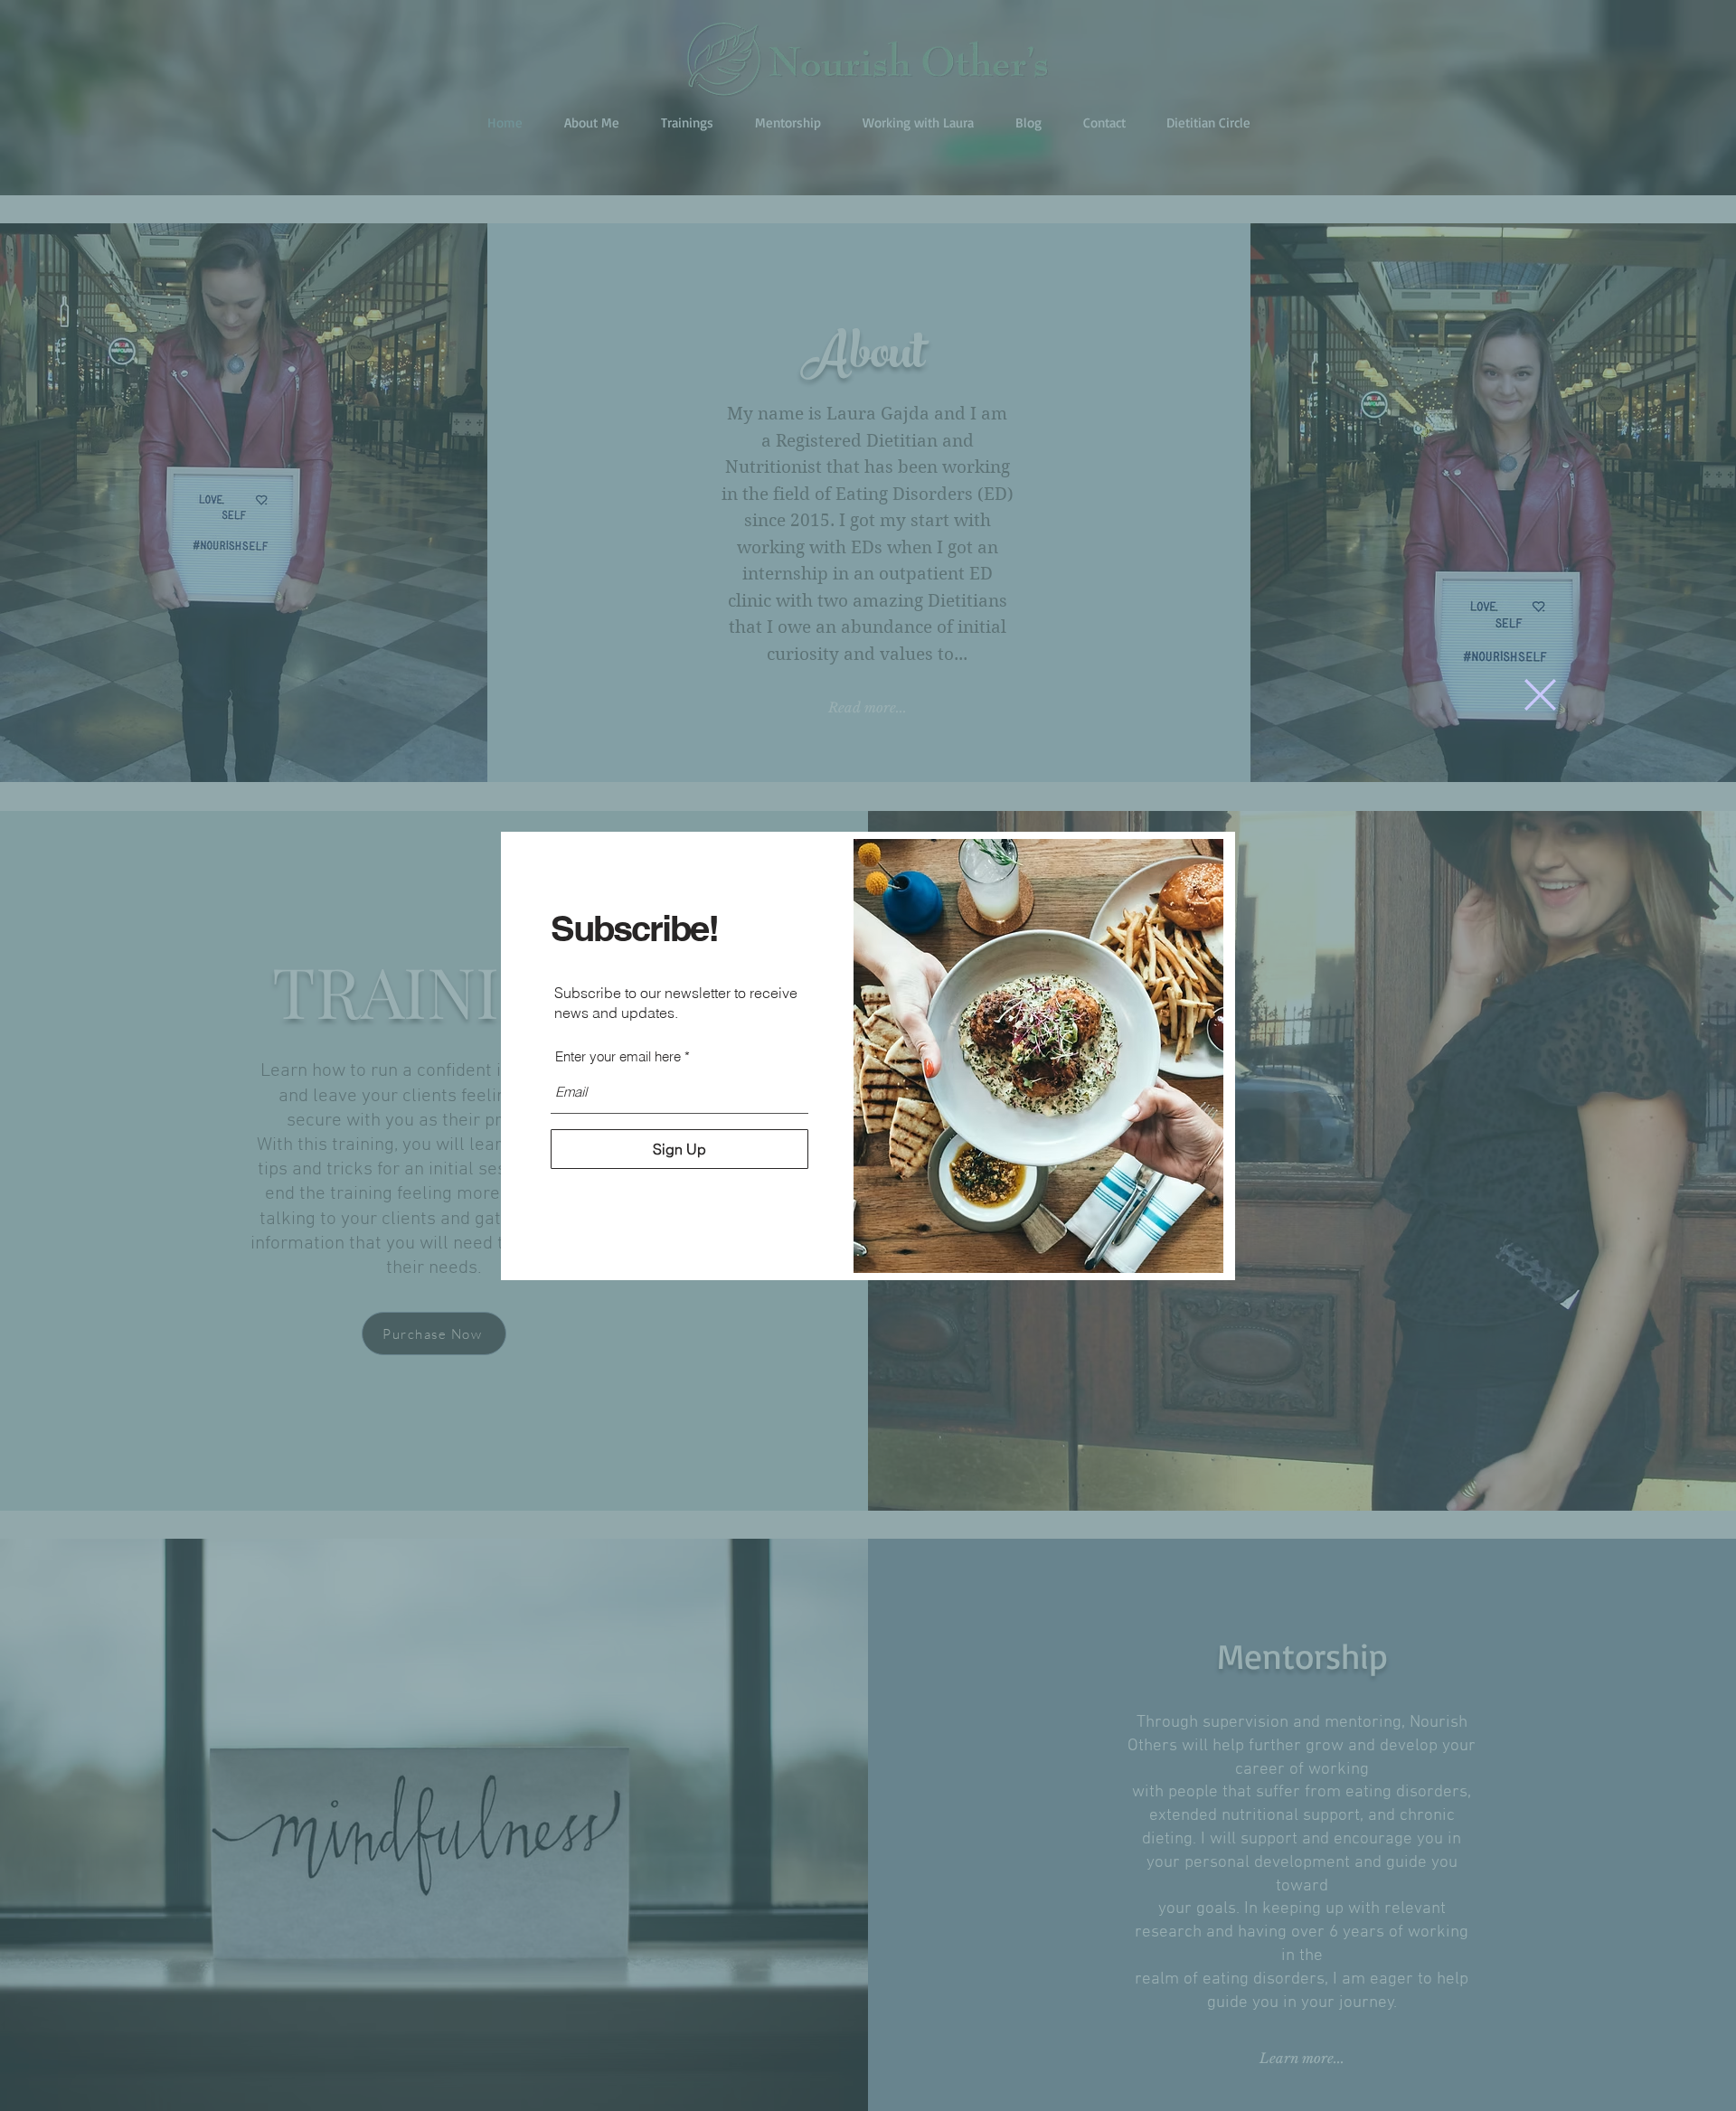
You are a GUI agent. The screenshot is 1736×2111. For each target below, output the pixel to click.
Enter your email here (618, 1056)
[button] (1540, 695)
